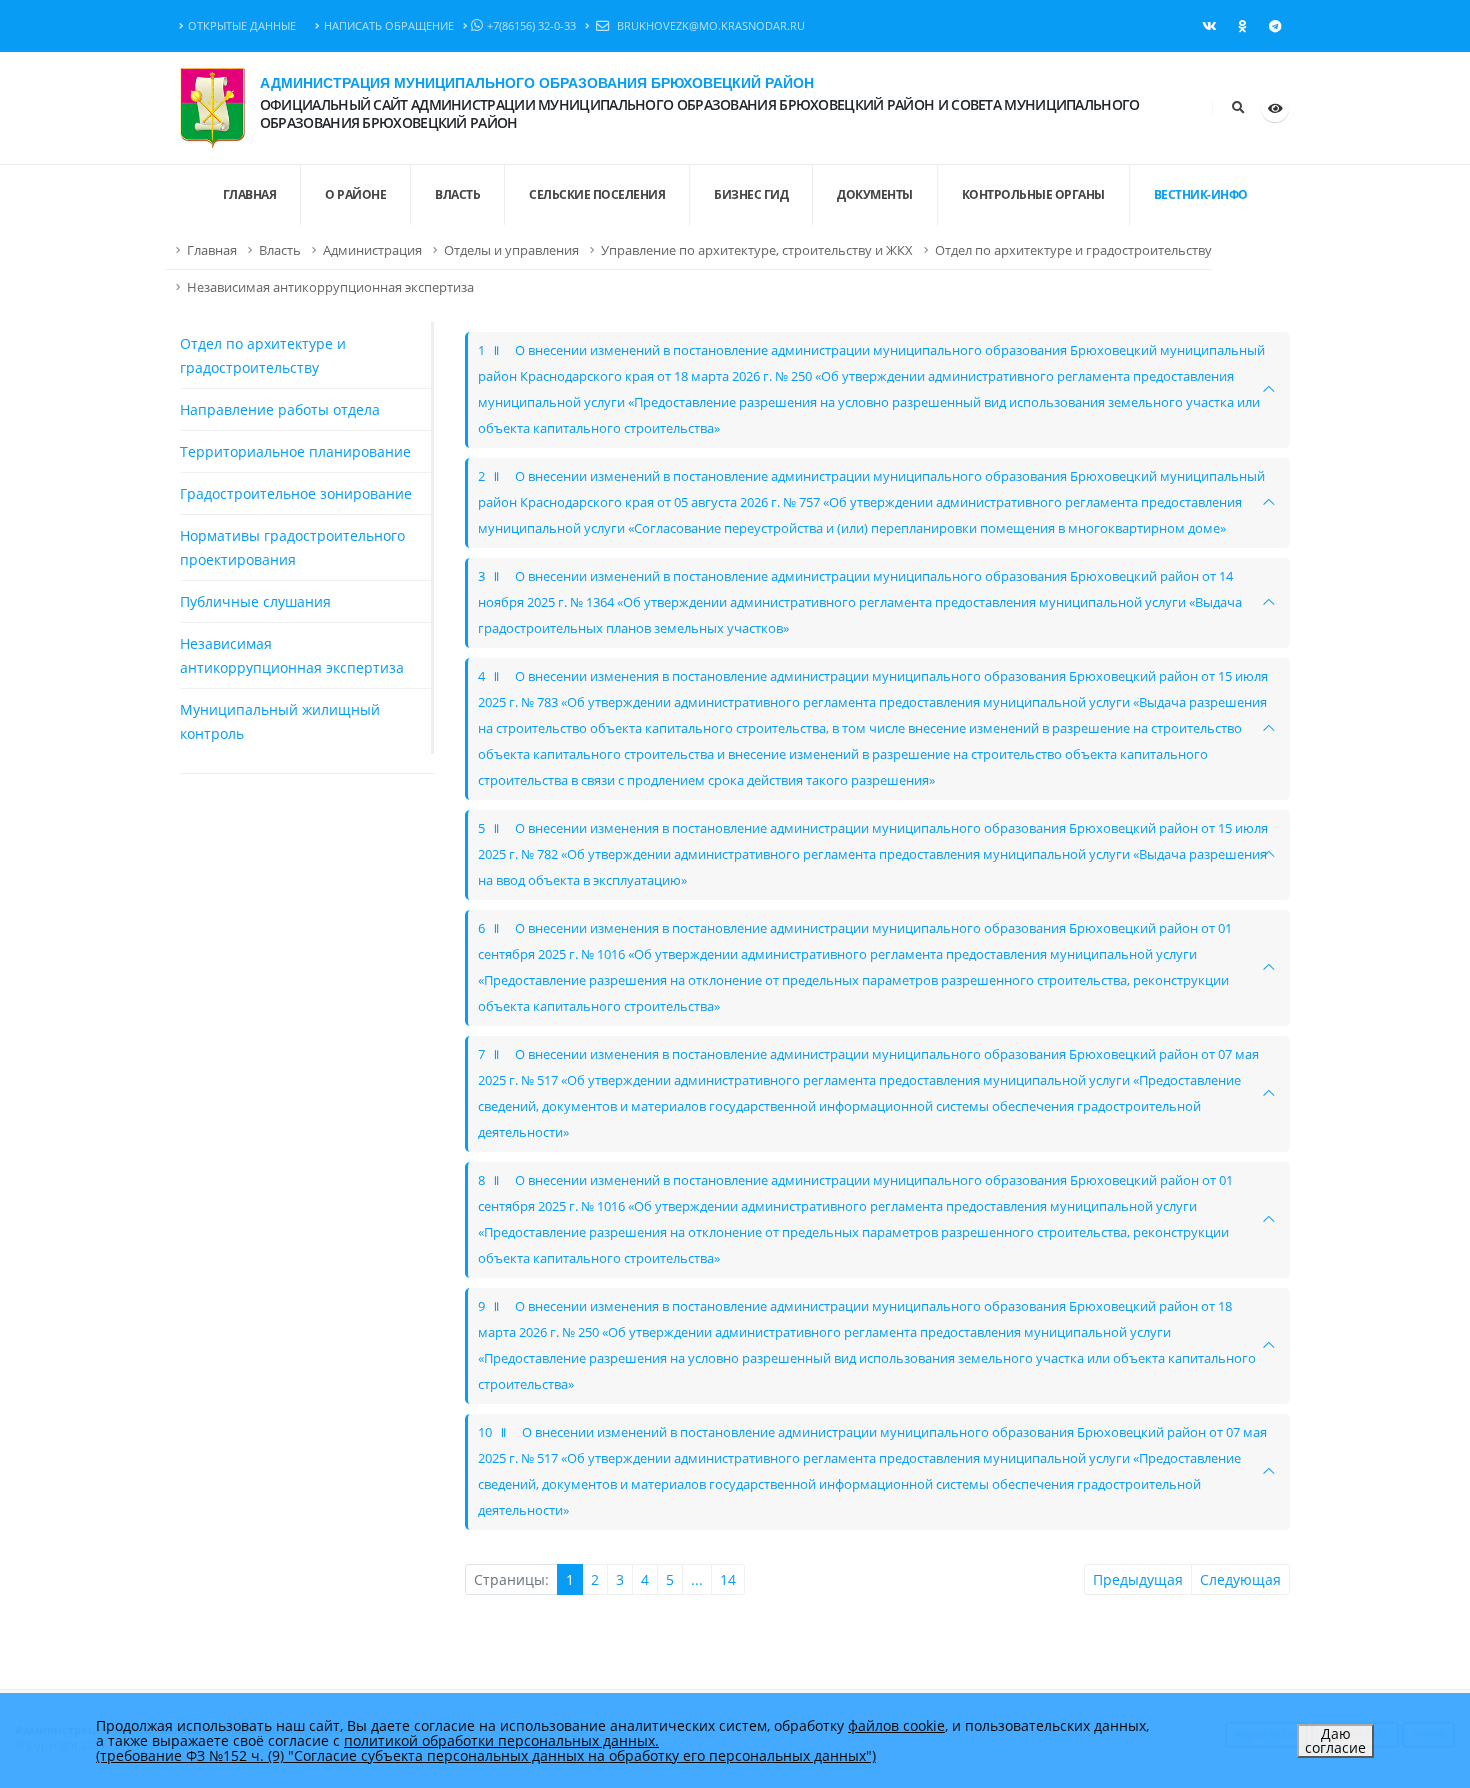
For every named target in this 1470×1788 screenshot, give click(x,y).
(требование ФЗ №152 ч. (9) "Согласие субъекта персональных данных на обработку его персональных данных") (486, 1755)
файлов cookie (896, 1725)
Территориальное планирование (295, 451)
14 (728, 1579)
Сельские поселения (597, 194)
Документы (875, 194)
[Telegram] (1275, 26)
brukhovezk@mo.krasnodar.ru (709, 25)
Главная (212, 250)
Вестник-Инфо (1201, 194)
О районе (355, 194)
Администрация (372, 250)
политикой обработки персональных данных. (501, 1740)
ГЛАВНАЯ (250, 194)
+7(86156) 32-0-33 (531, 25)
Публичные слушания (255, 601)
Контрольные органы (1033, 194)
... (697, 1579)
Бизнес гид (751, 194)
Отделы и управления (511, 250)
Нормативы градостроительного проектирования (292, 547)
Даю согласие (1335, 1740)
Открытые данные (242, 25)
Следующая (1240, 1579)
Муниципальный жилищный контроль (280, 721)
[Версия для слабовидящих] (1275, 108)
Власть (457, 194)
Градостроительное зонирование (296, 493)
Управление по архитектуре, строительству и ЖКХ (757, 250)
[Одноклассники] (1242, 26)
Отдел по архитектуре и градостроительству (1073, 250)
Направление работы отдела (280, 409)
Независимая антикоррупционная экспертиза (330, 287)
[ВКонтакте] (1209, 26)
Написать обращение (389, 25)
